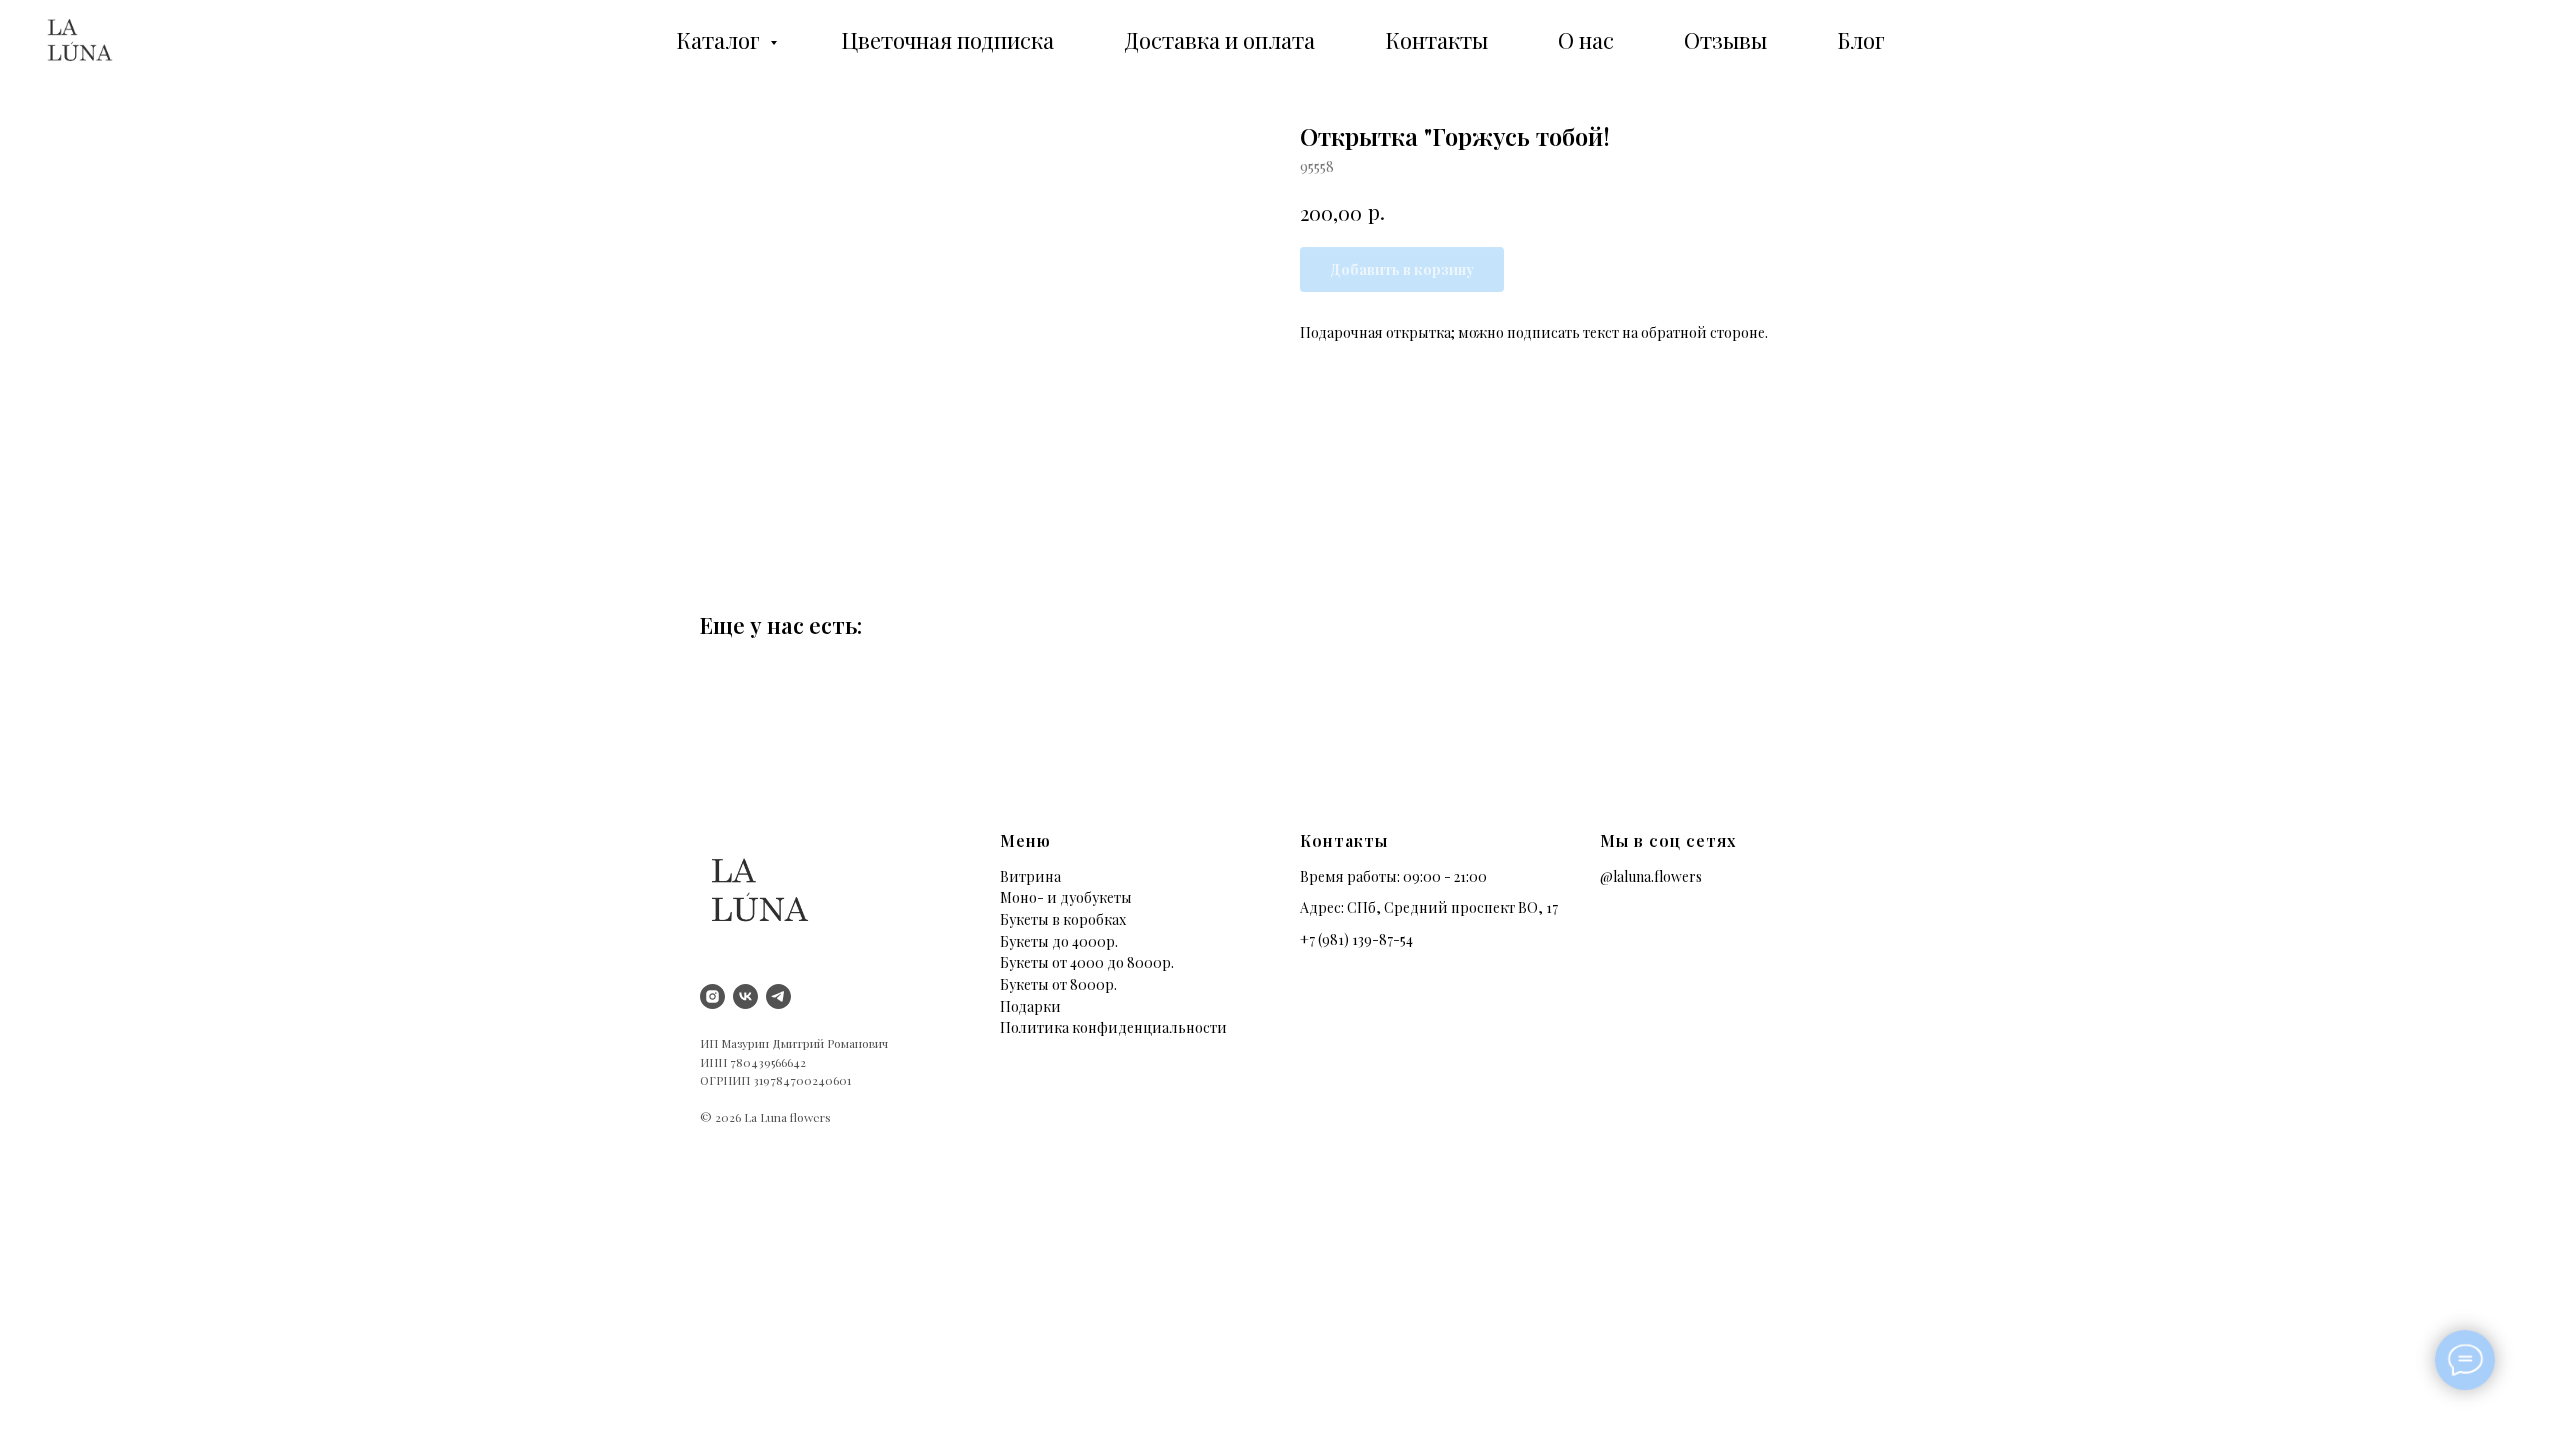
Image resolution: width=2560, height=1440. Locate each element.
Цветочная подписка (947, 40)
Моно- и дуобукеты (1066, 897)
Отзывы (1725, 40)
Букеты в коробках (1063, 919)
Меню (1025, 840)
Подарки (1030, 1006)
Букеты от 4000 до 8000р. (1087, 962)
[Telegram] (778, 996)
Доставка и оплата (1219, 40)
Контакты (1436, 40)
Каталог (720, 40)
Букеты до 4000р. (1059, 941)
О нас (1586, 40)
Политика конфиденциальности (1113, 1027)
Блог (1861, 40)
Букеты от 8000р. (1058, 984)
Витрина (1030, 876)
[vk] (745, 996)
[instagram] (712, 996)
